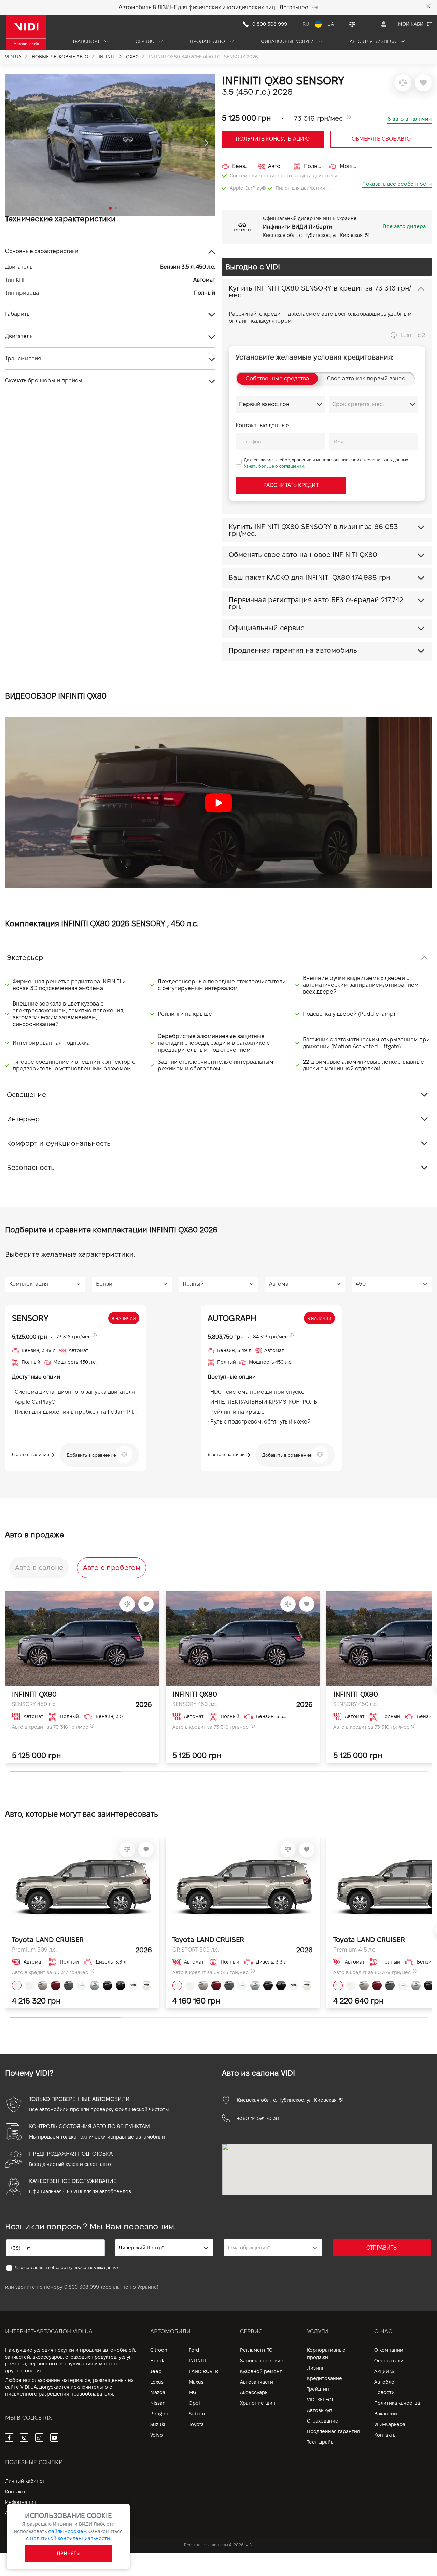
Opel (194, 2403)
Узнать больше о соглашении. (275, 466)
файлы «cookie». (68, 2531)
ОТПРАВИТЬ (382, 2248)
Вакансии (386, 2414)
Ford (194, 2350)
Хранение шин (258, 2403)
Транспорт (87, 41)
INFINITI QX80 (34, 1694)
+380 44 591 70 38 (258, 2118)
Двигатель (19, 336)
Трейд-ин (318, 2389)
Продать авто (208, 41)
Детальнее (294, 7)
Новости (384, 2392)
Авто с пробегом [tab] (112, 1568)
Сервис (145, 41)
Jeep (156, 2371)
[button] (14, 143)
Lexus (157, 2382)
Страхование (323, 2421)
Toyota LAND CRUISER (48, 1940)
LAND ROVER (203, 2371)
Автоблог (385, 2382)
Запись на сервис (262, 2361)
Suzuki (158, 2424)
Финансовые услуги (288, 41)
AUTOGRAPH (232, 1318)
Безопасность (31, 1168)
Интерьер (23, 1119)
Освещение (26, 1095)
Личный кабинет (25, 2481)
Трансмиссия (23, 358)
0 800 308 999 (82, 2287)
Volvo (157, 2435)
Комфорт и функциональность (59, 1143)
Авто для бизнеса (373, 41)
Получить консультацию (273, 139)
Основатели (389, 2361)
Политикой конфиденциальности (70, 2538)
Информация (21, 2502)
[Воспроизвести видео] (218, 803)
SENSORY (30, 1318)
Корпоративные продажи (326, 2354)
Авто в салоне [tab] (39, 1568)
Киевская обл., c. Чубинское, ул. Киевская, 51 (290, 2100)
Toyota (196, 2424)
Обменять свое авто (381, 139)
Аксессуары (254, 2392)
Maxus (196, 2382)
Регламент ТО (256, 2350)
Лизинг (315, 2368)
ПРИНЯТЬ (68, 2553)
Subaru (197, 2414)
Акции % (384, 2371)
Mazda (158, 2392)
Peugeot (160, 2414)
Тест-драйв (320, 2442)
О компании (389, 2350)
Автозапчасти (257, 2382)
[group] (110, 145)
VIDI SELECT (320, 2400)
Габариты (18, 314)
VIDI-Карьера (390, 2424)
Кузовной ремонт (261, 2371)
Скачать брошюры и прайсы (44, 381)
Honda (158, 2361)
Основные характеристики (42, 251)
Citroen (159, 2350)
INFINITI (197, 2361)
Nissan (158, 2403)
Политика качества (397, 2403)
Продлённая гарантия (333, 2431)
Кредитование (325, 2378)
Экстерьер (25, 958)
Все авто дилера (405, 226)
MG (193, 2392)
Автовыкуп (320, 2410)
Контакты (385, 2435)
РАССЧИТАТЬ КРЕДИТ (291, 485)
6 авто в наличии (410, 119)
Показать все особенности (397, 184)
